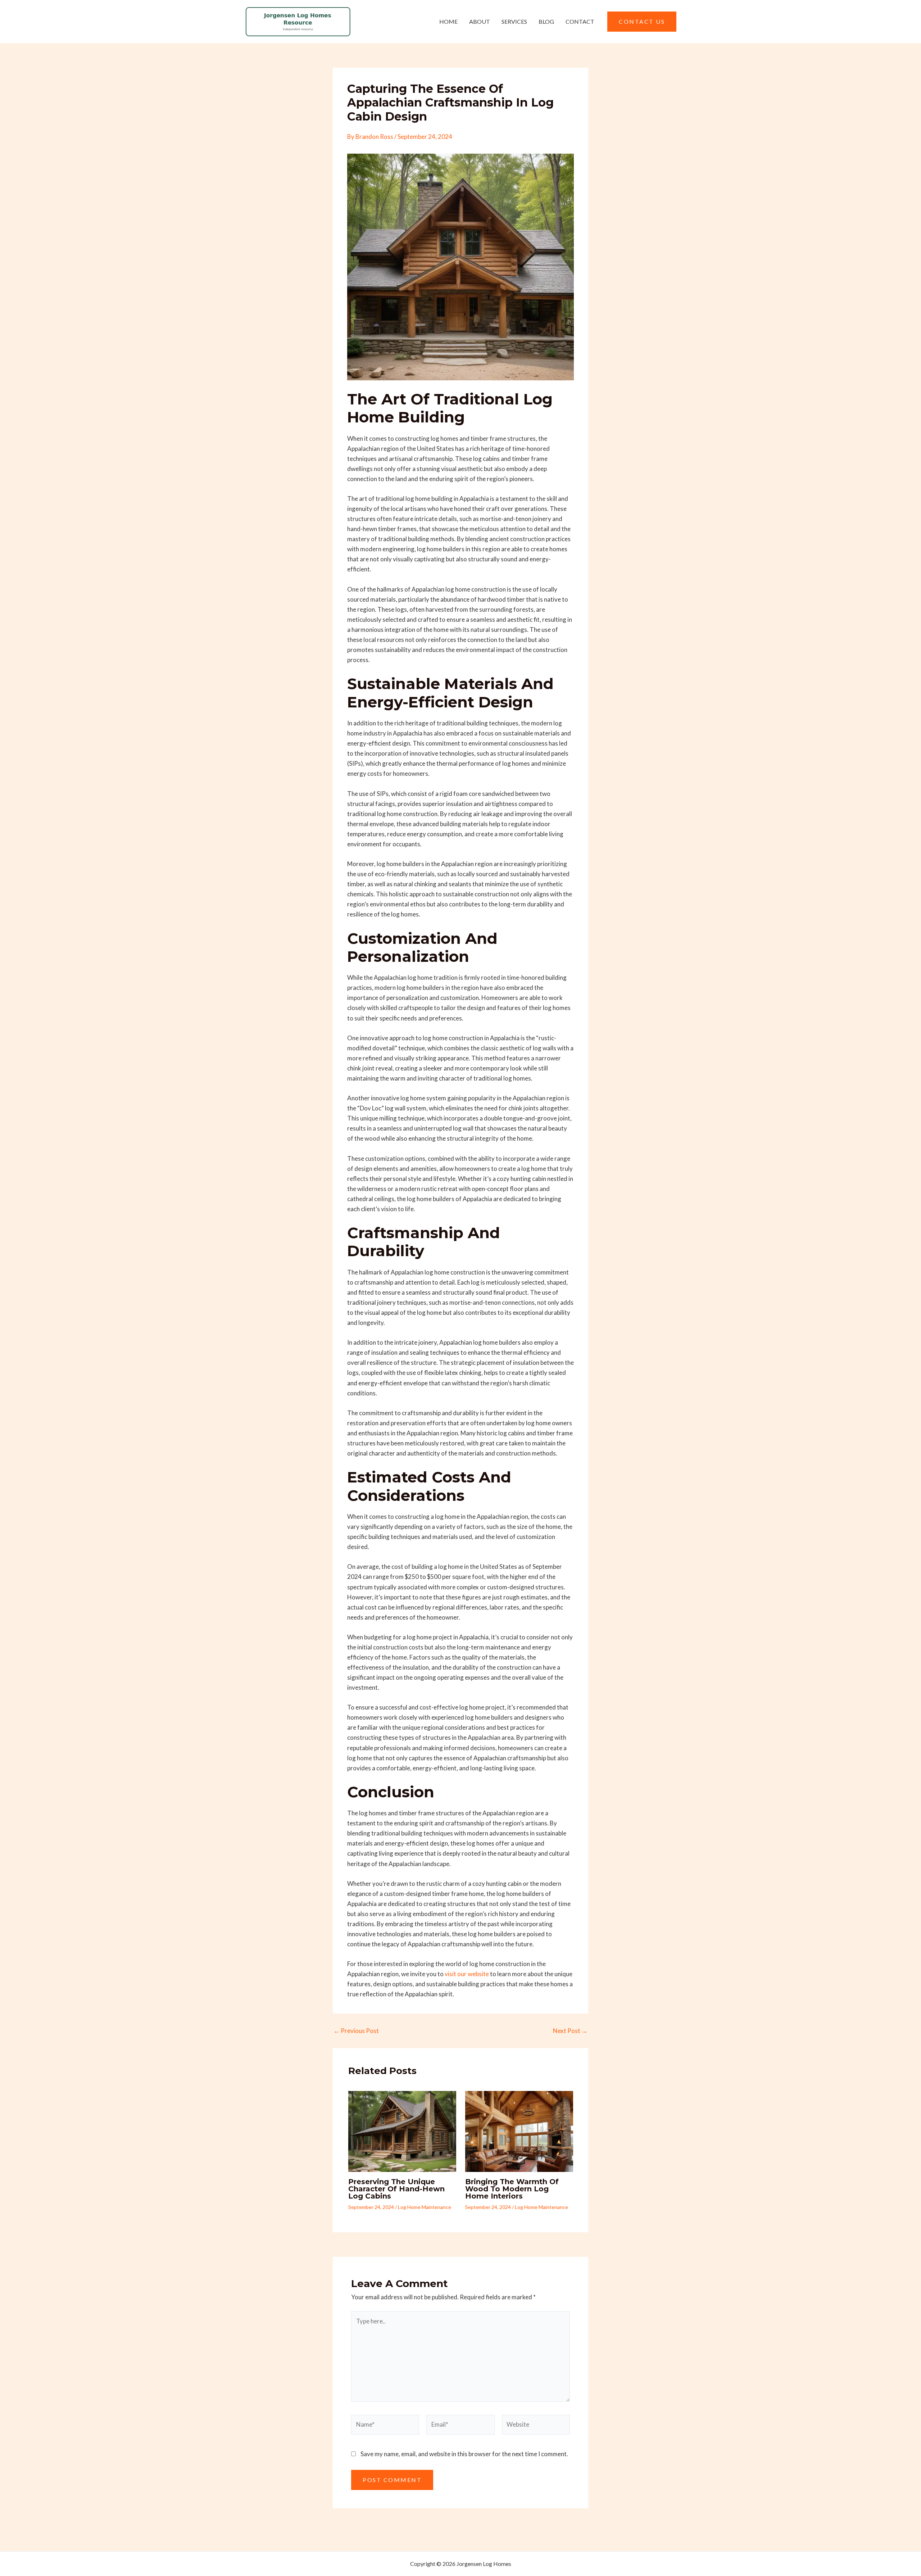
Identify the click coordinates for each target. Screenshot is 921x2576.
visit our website (467, 1974)
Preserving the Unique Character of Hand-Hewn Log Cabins (396, 2189)
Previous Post (356, 2031)
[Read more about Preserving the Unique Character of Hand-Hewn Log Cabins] (402, 2130)
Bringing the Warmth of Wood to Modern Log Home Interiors (512, 2189)
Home (448, 21)
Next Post (570, 2031)
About (480, 21)
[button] (642, 22)
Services (514, 21)
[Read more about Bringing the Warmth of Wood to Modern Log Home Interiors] (519, 2130)
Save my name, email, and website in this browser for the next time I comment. (464, 2454)
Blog (546, 21)
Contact (580, 21)
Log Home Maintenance (425, 2207)
